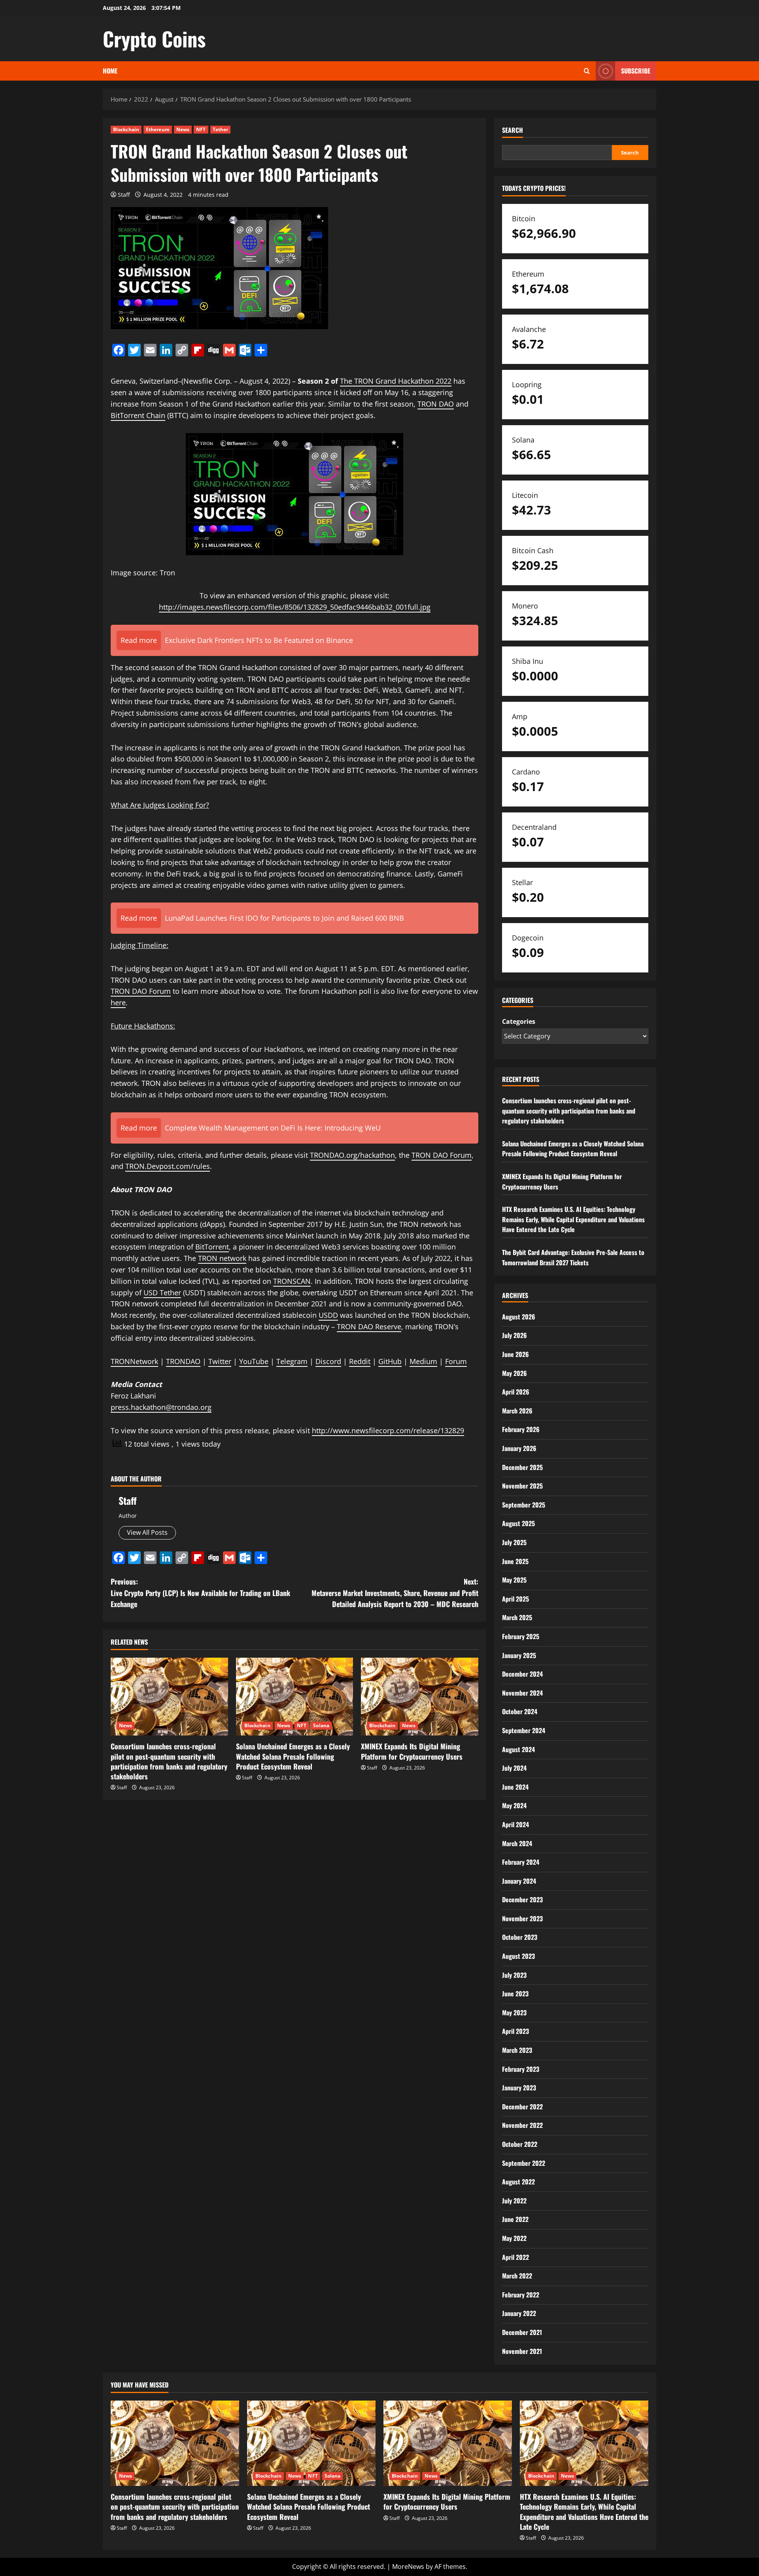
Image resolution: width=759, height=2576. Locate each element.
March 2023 (517, 2050)
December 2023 (522, 1899)
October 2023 (520, 1937)
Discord (328, 1361)
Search (513, 130)
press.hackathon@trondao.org (161, 1407)
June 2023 (515, 1994)
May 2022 (514, 2238)
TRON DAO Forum (442, 1155)
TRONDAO (183, 1361)
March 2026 (517, 1411)
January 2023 (519, 2088)
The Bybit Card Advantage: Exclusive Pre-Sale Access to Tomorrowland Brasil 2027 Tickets (573, 1257)
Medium (423, 1361)
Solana (321, 1725)
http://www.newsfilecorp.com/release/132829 (388, 1430)
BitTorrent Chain (138, 415)
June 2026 (515, 1354)
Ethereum (158, 129)
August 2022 (518, 2182)
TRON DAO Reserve (369, 1327)
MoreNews (408, 2567)
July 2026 (514, 1335)
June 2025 (515, 1561)
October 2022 (520, 2144)
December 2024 (522, 1674)
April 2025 (515, 1599)
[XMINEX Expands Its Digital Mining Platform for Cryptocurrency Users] (420, 1697)
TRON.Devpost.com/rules (168, 1166)
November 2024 (522, 1693)
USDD (328, 1315)
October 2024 (520, 1711)
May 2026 (514, 1373)
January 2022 (519, 2313)
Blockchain (126, 129)
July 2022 (514, 2201)
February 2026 (521, 1429)
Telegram (292, 1361)
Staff (124, 195)
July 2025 (514, 1542)
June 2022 (515, 2219)
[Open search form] (587, 71)
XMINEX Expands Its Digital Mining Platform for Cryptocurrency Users (412, 1751)
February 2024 (521, 1862)
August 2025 (518, 1523)
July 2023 (514, 1975)
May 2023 (514, 2013)
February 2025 (521, 1636)
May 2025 (514, 1580)
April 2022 (515, 2257)
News (183, 129)
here (118, 1003)
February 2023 (521, 2069)
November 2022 (522, 2125)
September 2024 (524, 1730)
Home (110, 71)
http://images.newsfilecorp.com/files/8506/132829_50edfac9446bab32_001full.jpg (295, 607)
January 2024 (519, 1881)
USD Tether (162, 1293)
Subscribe (636, 71)
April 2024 (515, 1824)
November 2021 (522, 2351)
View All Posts (147, 1532)
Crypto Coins (154, 38)
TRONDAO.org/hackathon (352, 1155)
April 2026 (516, 1392)
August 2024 (518, 1749)
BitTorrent (212, 1247)
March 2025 (517, 1617)
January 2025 (519, 1655)
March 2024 (517, 1843)
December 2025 (522, 1467)
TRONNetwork (134, 1361)
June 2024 (515, 1787)
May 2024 (514, 1805)
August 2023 (518, 1956)
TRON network (222, 1258)
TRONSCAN (292, 1281)
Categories (519, 1021)
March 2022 (517, 2276)
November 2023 (522, 1918)
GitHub (390, 1361)
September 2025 (524, 1505)
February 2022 (521, 2295)
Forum (160, 991)
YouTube (254, 1361)
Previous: (200, 1593)
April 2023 (515, 2031)
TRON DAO (436, 404)
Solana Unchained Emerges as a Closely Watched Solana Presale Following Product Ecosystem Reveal (293, 1756)
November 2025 (522, 1486)
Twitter (220, 1361)
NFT (201, 129)
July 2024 (514, 1768)
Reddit (360, 1361)
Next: (395, 1593)
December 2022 (522, 2107)
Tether (221, 129)
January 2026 (519, 1448)
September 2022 (524, 2163)
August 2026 (519, 1317)
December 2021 (522, 2332)
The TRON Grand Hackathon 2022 (396, 381)
